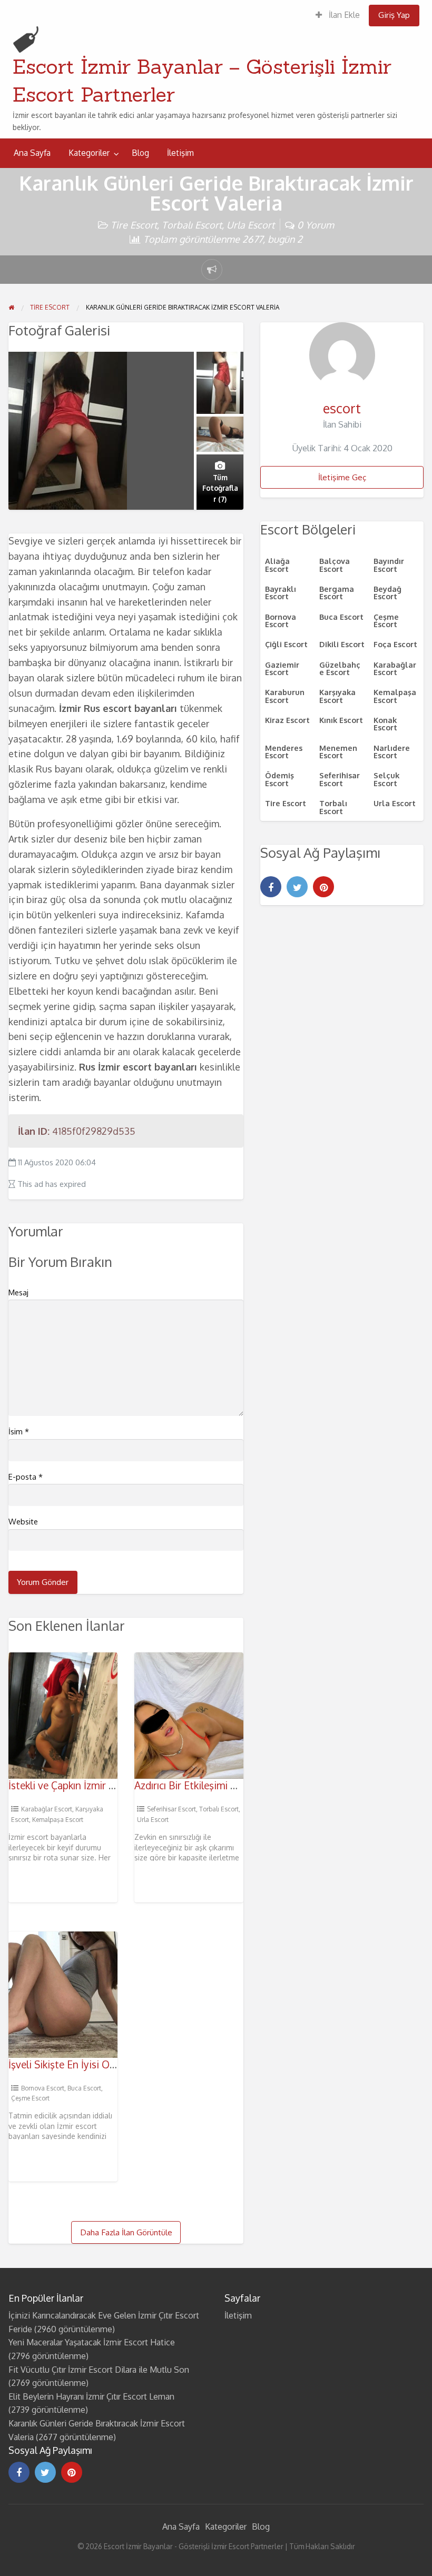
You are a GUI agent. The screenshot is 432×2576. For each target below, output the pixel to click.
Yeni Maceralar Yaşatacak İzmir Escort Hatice (92, 2342)
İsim (19, 1431)
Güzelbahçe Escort (340, 668)
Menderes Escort (284, 751)
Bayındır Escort (389, 564)
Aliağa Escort (277, 564)
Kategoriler (89, 153)
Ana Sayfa (32, 153)
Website (23, 1522)
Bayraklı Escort (281, 592)
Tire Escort (134, 225)
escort (342, 408)
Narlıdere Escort (392, 751)
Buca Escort (84, 2088)
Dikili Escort (342, 644)
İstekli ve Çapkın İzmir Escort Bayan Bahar (102, 1785)
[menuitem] (338, 16)
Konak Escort (385, 724)
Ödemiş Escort (279, 779)
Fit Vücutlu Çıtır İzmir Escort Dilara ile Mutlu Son (99, 2370)
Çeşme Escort (30, 2098)
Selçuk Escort (386, 779)
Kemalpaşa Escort (58, 1820)
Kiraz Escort (287, 720)
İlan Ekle (343, 15)
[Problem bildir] (212, 270)
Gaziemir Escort (282, 668)
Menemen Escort (338, 751)
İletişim (180, 153)
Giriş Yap (394, 15)
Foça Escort (395, 644)
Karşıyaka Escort (337, 696)
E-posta (26, 1477)
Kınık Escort (341, 720)
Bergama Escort (337, 592)
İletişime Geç (342, 477)
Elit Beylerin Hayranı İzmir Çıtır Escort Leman (91, 2396)
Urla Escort (251, 225)
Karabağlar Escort (47, 1809)
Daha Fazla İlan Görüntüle (126, 2232)
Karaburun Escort (285, 696)
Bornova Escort (43, 2088)
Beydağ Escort (387, 592)
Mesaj (18, 1292)
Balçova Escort (335, 564)
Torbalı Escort (192, 225)
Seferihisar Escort (171, 1809)
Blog (140, 153)
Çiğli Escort (286, 644)
